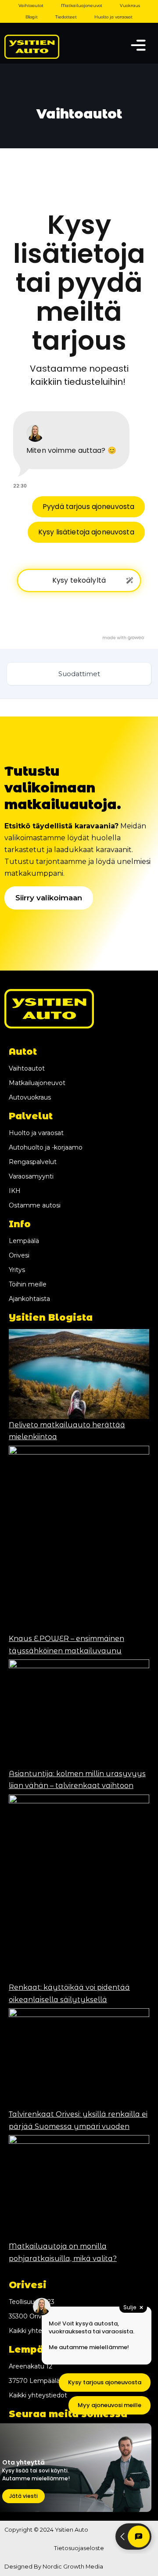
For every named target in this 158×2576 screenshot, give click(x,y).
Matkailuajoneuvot (82, 5)
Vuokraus (130, 5)
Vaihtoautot (31, 5)
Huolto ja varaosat (113, 17)
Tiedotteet (66, 17)
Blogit (32, 17)
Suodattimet (79, 674)
